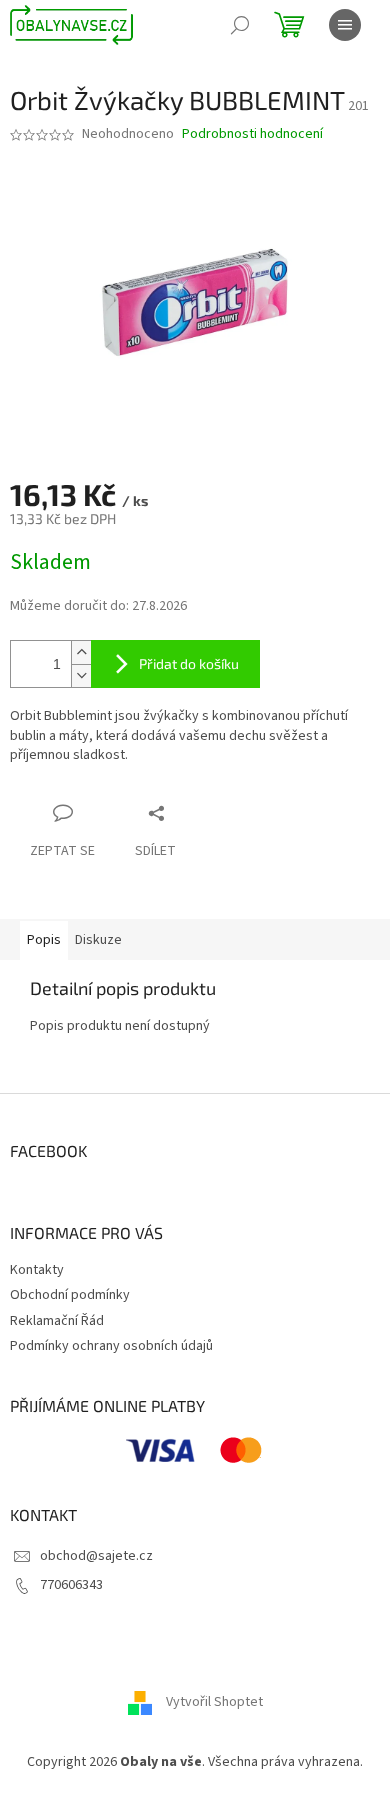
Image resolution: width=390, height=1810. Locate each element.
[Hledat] (240, 25)
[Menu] (345, 25)
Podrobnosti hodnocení (252, 134)
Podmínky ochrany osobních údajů (111, 1346)
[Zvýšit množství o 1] (81, 652)
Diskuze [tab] (98, 940)
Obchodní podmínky (70, 1295)
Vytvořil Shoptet (214, 1702)
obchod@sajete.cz (96, 1556)
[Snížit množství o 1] (81, 675)
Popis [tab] (44, 940)
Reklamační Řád (57, 1321)
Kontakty (37, 1270)
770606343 (71, 1585)
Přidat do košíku (189, 663)
